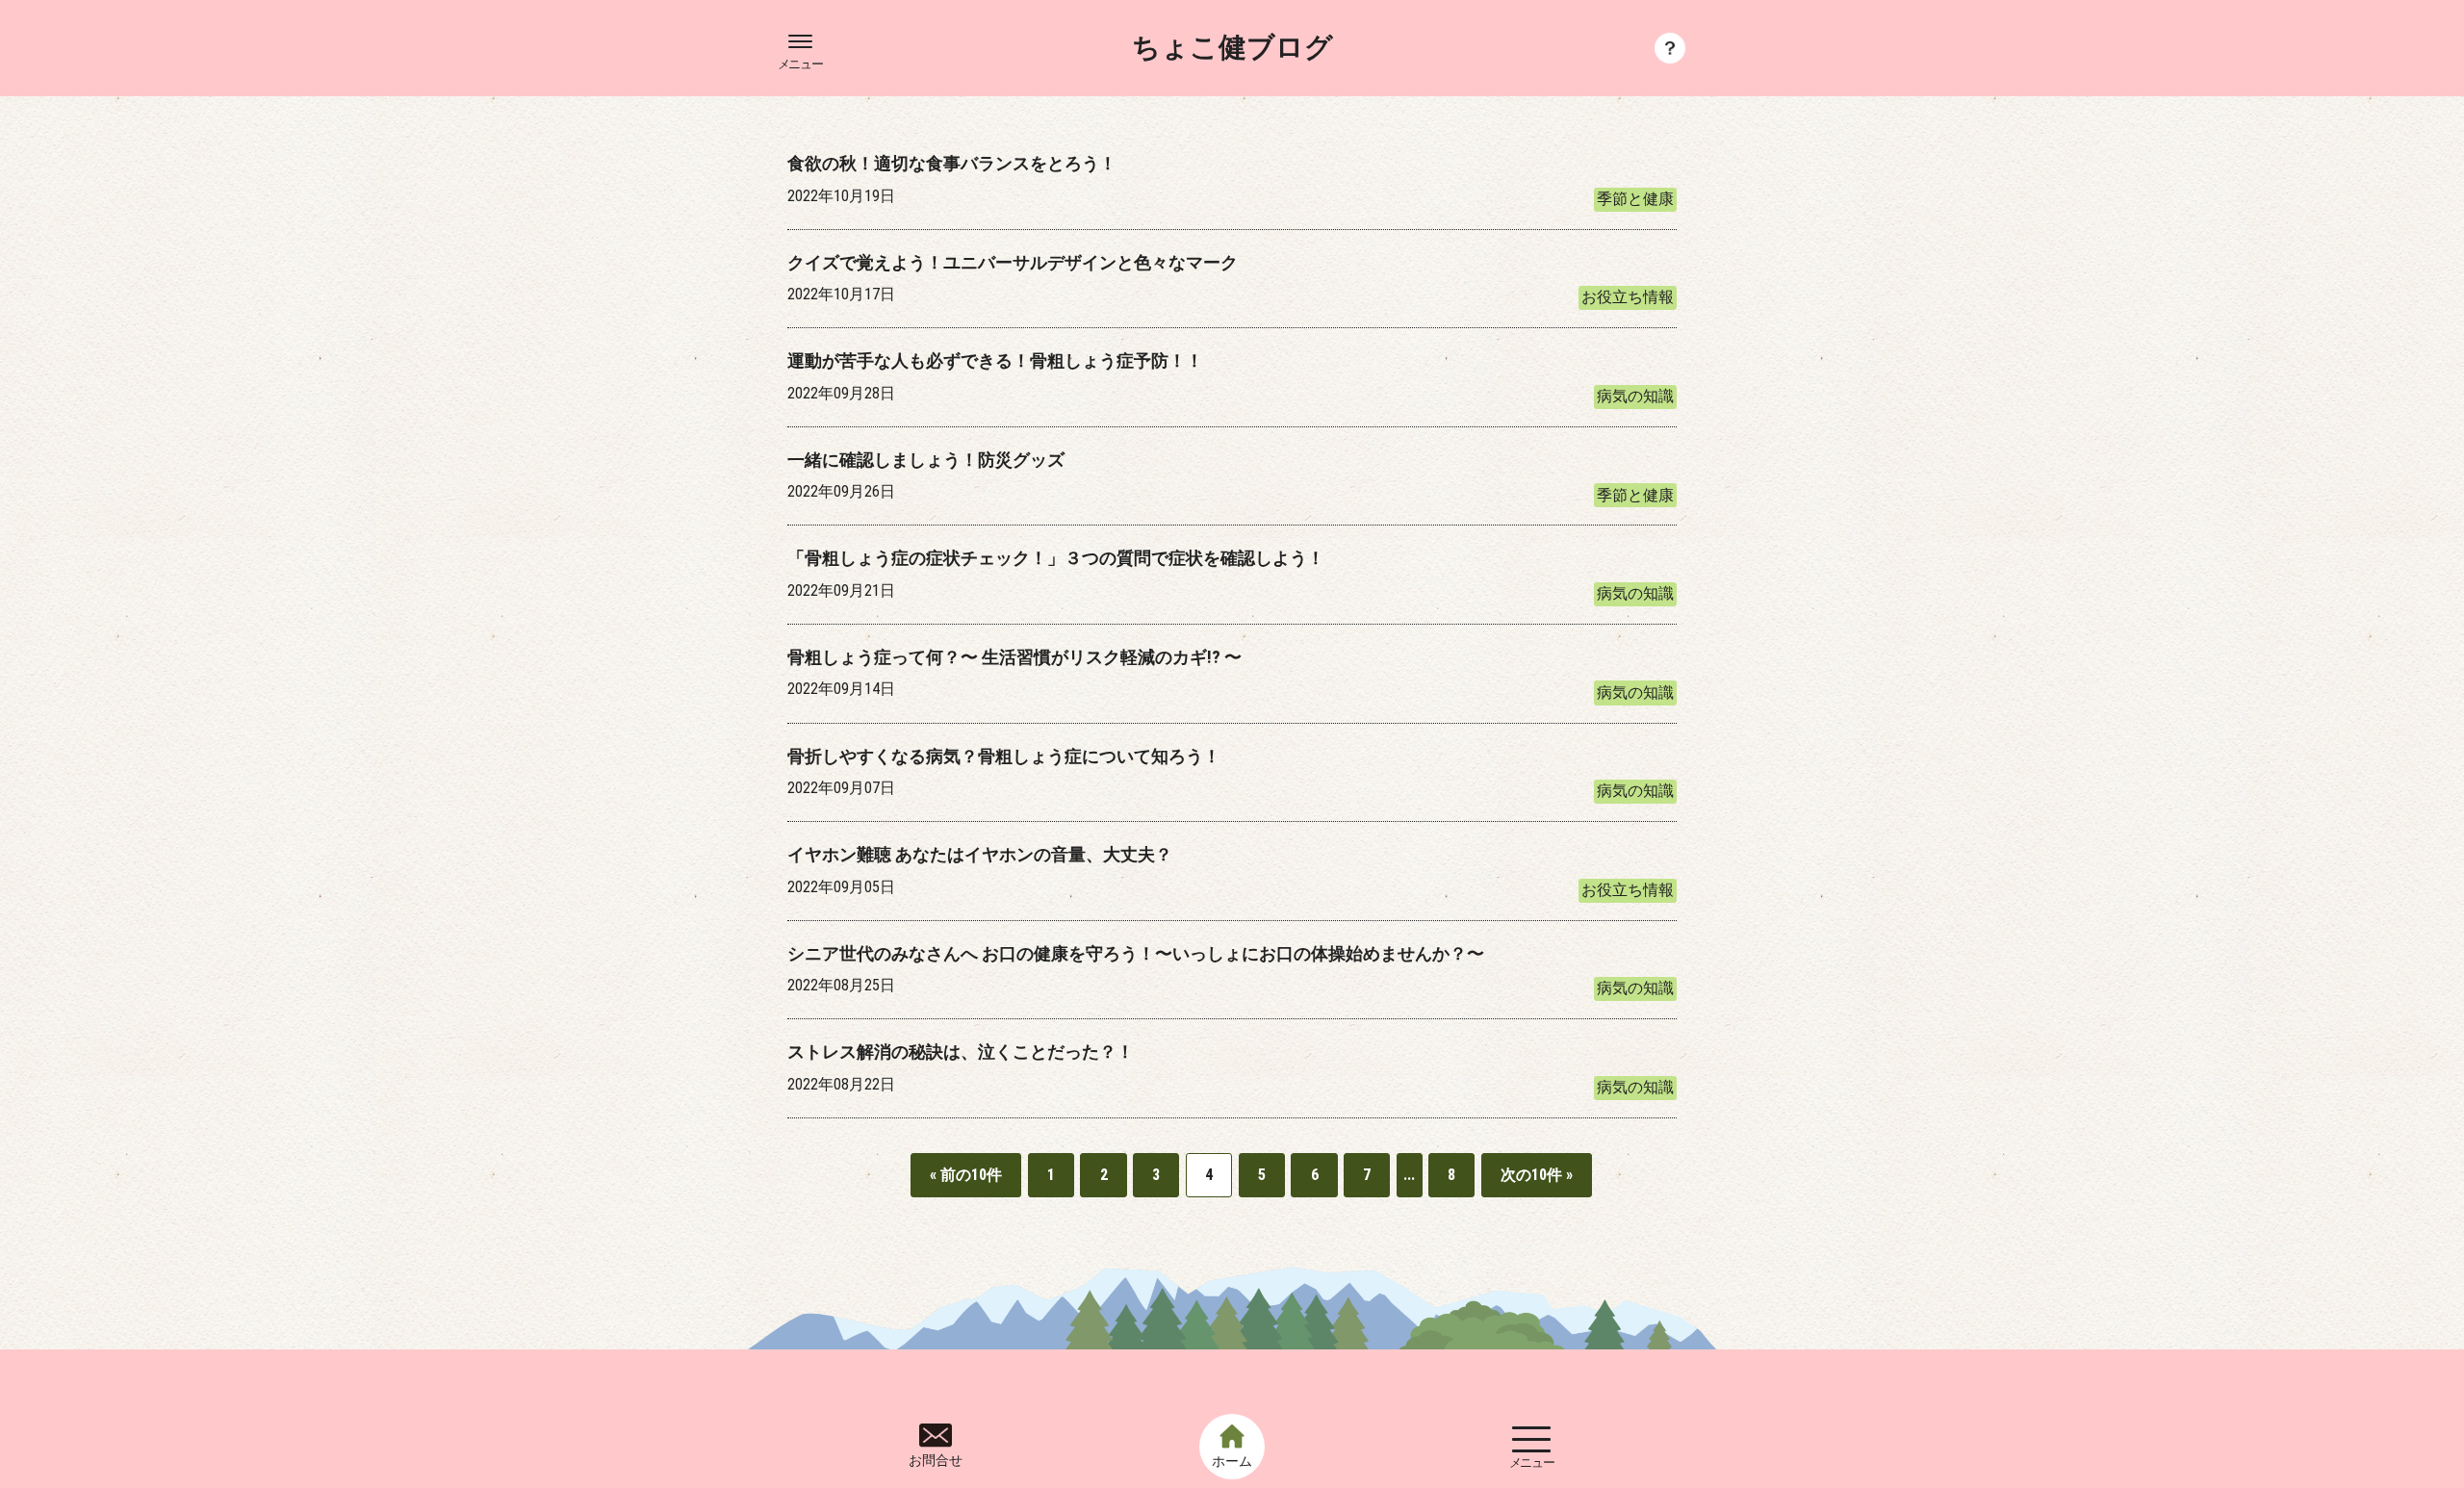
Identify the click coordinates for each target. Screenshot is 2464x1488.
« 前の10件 (966, 1175)
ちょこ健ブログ (1232, 48)
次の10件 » (1537, 1175)
